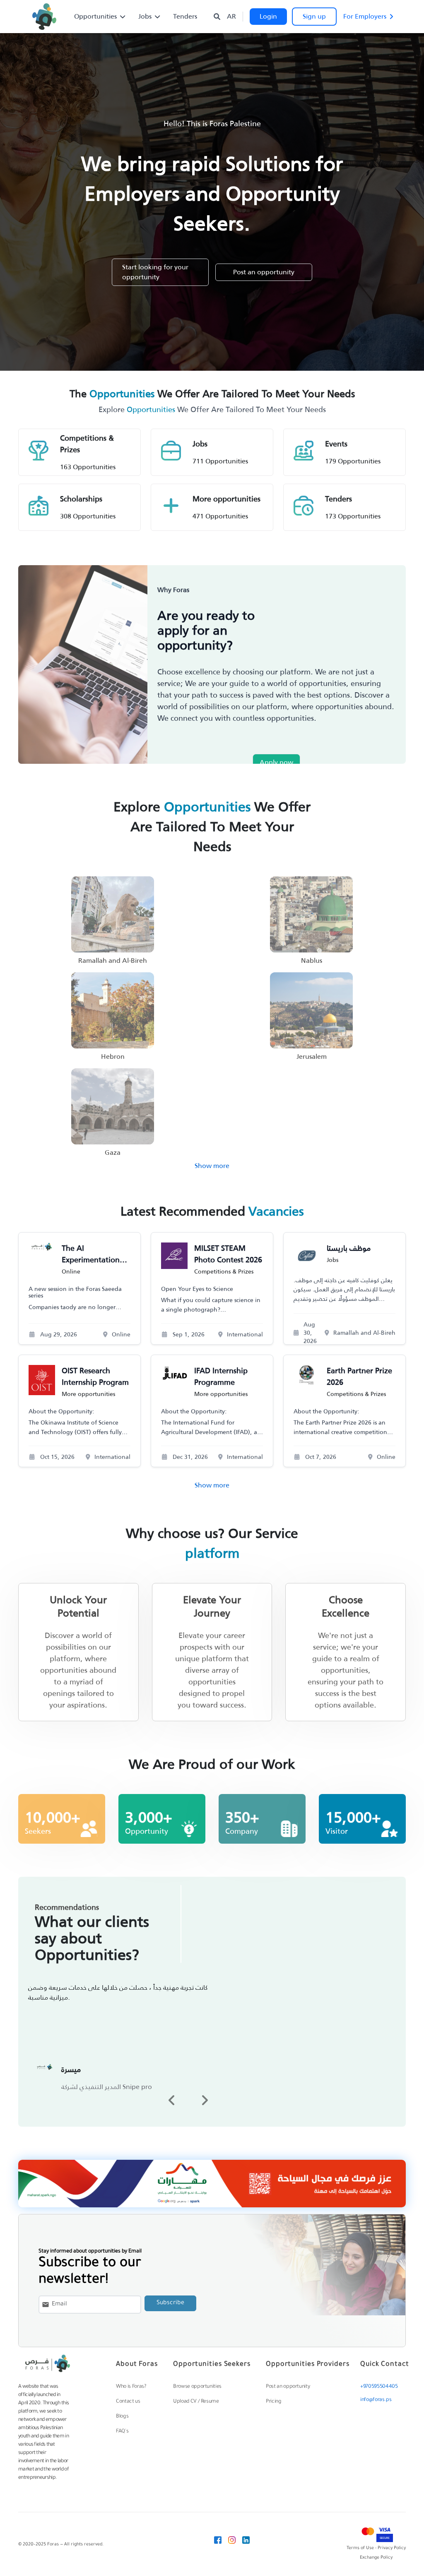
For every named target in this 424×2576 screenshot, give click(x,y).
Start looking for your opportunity (155, 272)
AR (231, 17)
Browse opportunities (197, 2387)
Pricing (274, 2402)
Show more (212, 1166)
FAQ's (122, 2432)
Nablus (312, 961)
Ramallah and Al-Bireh (113, 961)
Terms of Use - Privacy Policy (376, 2548)
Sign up (314, 16)
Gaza (113, 1153)
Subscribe (170, 2303)
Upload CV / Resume (196, 2402)
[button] (172, 2100)
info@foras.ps (376, 2400)
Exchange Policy (376, 2558)
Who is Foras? (131, 2387)
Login (268, 16)
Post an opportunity (264, 272)
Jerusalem (312, 1057)
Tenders (185, 17)
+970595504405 (379, 2387)
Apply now (276, 762)
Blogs (122, 2417)
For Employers (365, 16)
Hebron (113, 1057)
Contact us (128, 2402)
